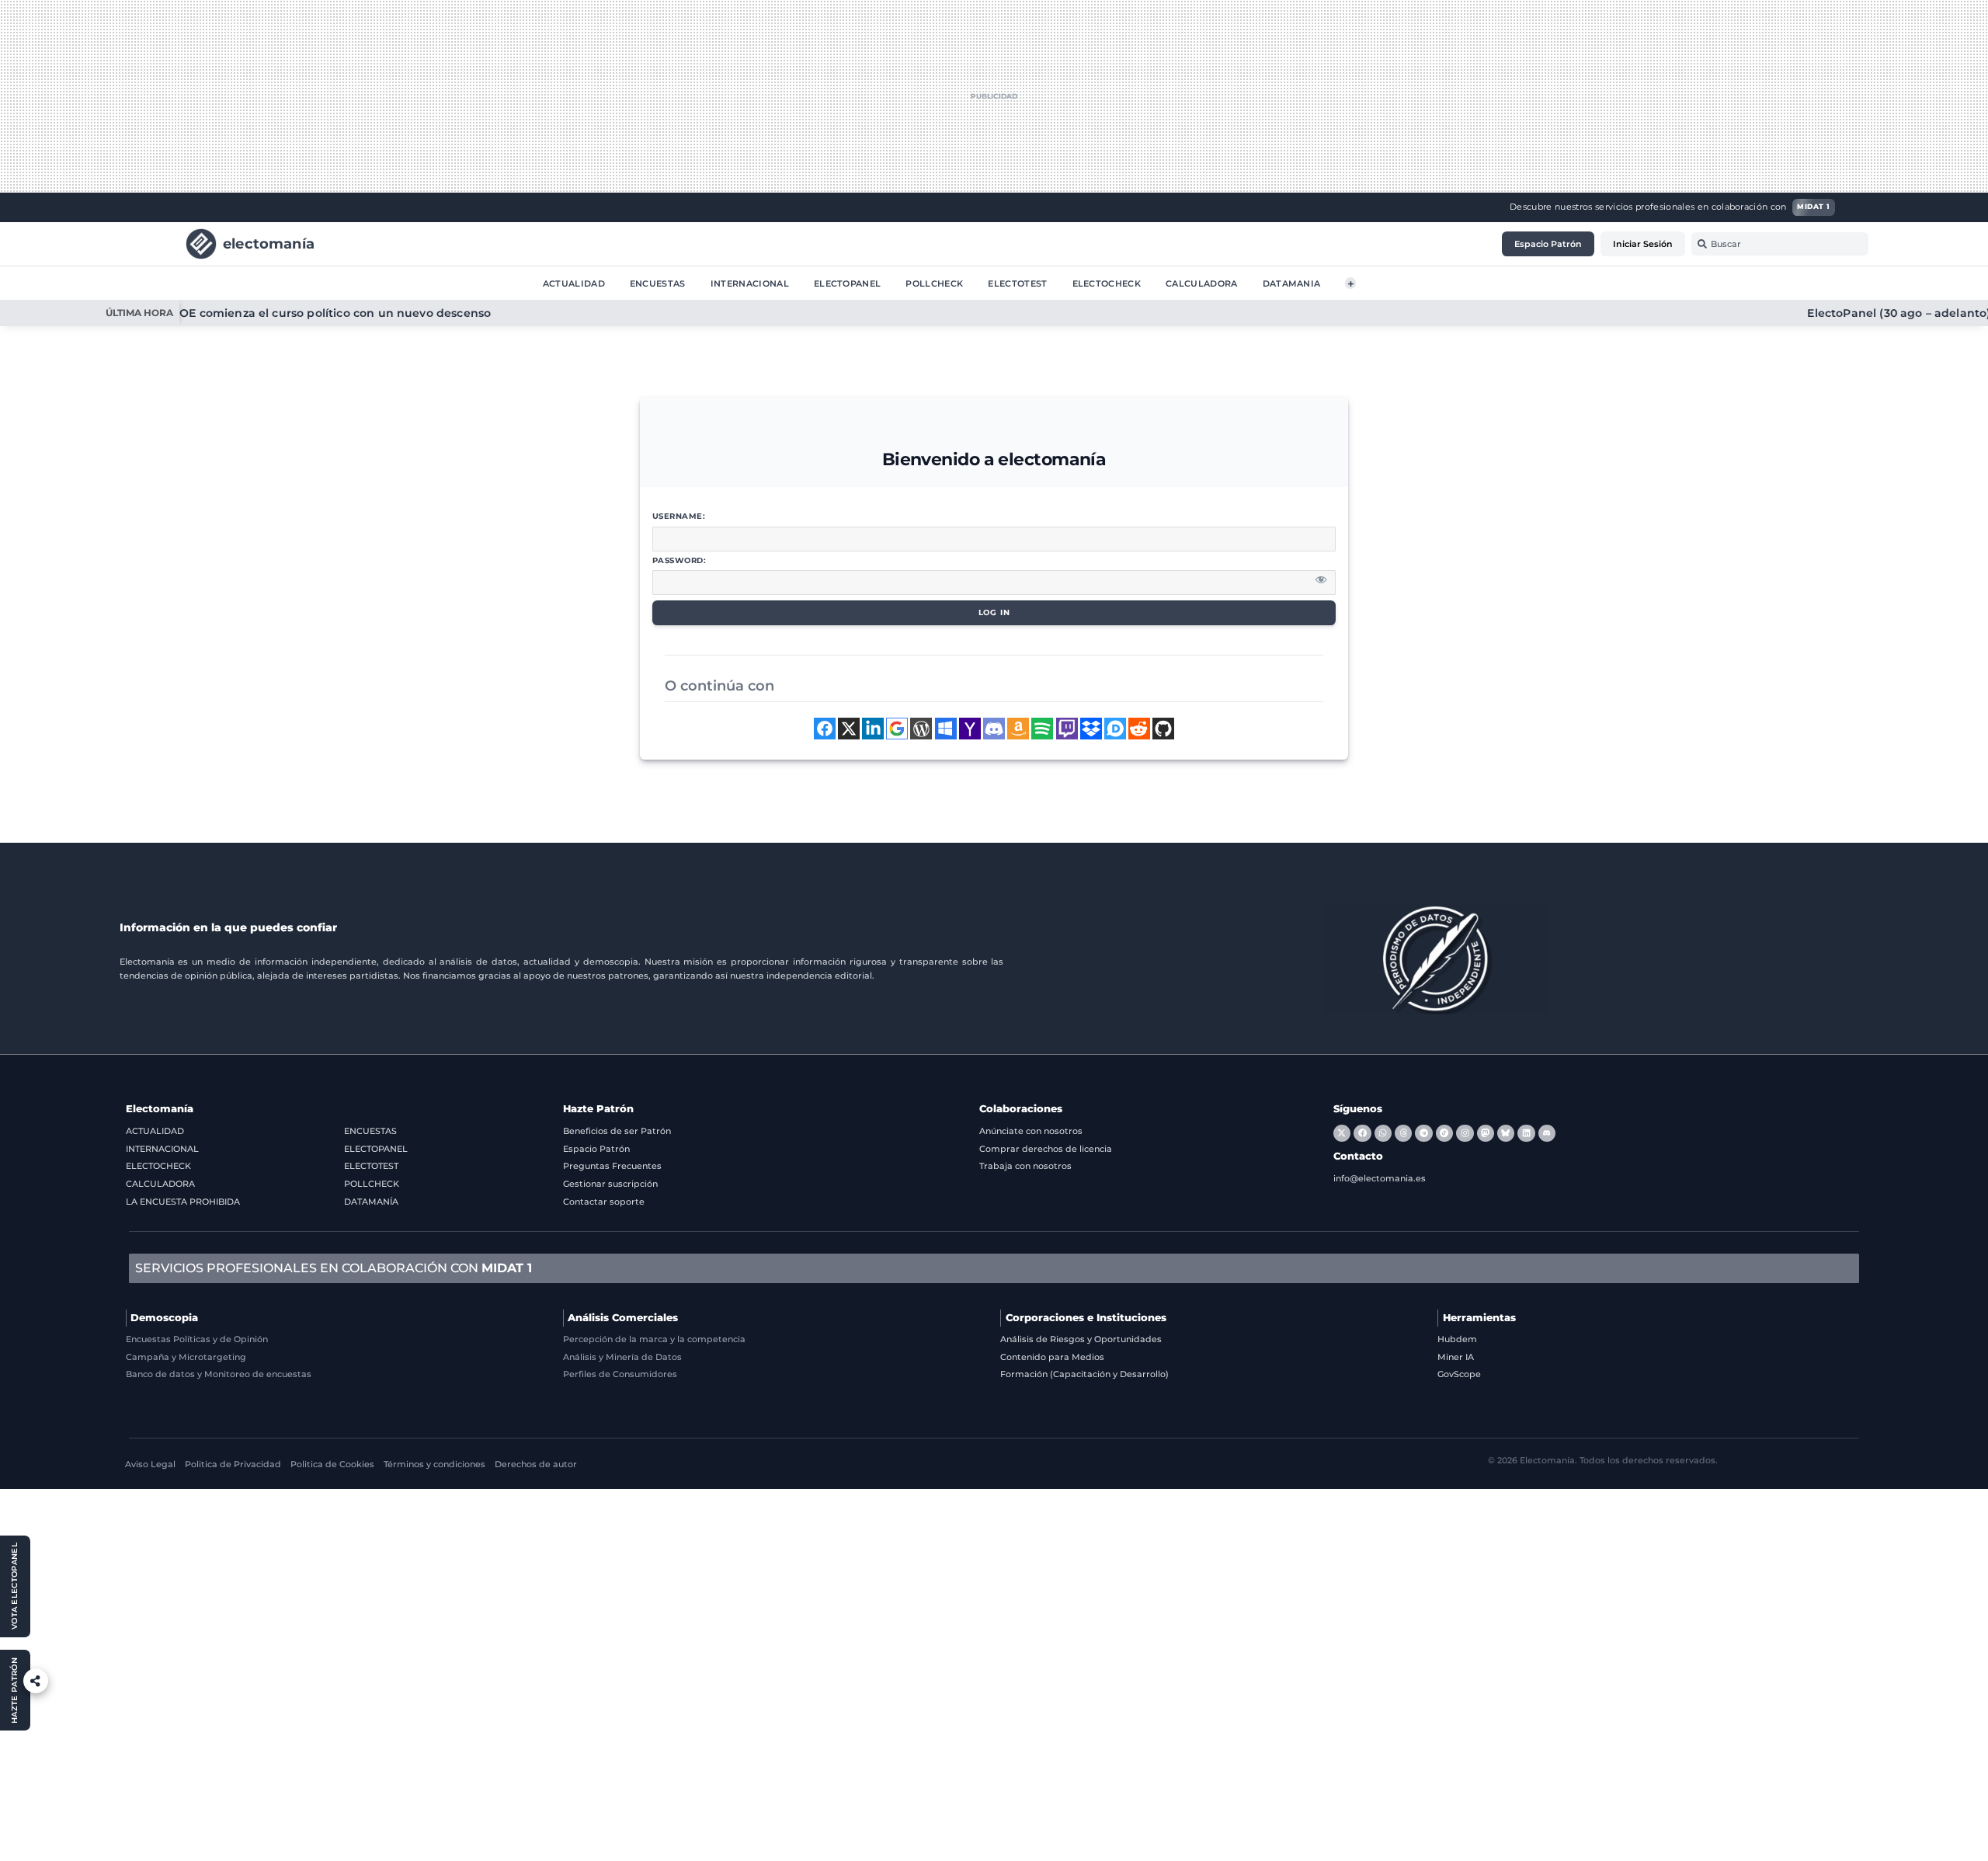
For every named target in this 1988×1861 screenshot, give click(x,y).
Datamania (1292, 283)
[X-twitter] (1342, 1133)
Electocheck (1107, 283)
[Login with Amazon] (1018, 729)
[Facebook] (1362, 1133)
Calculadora (1202, 283)
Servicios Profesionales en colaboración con (334, 1268)
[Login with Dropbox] (1091, 729)
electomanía (269, 243)
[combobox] (1780, 244)
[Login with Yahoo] (970, 729)
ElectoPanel (848, 283)
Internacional (750, 283)
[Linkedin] (1526, 1133)
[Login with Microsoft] (946, 729)
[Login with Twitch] (1067, 729)
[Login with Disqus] (1115, 729)
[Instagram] (1465, 1133)
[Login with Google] (897, 729)
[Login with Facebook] (825, 729)
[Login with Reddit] (1139, 729)
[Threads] (1403, 1133)
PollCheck (934, 283)
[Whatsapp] (1383, 1133)
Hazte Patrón (598, 1109)
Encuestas (658, 283)
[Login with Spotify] (1042, 729)
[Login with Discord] (994, 729)
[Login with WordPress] (921, 729)
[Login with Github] (1163, 729)
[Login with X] (849, 729)
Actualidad (574, 283)
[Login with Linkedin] (873, 729)
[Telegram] (1423, 1133)
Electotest (1017, 283)
